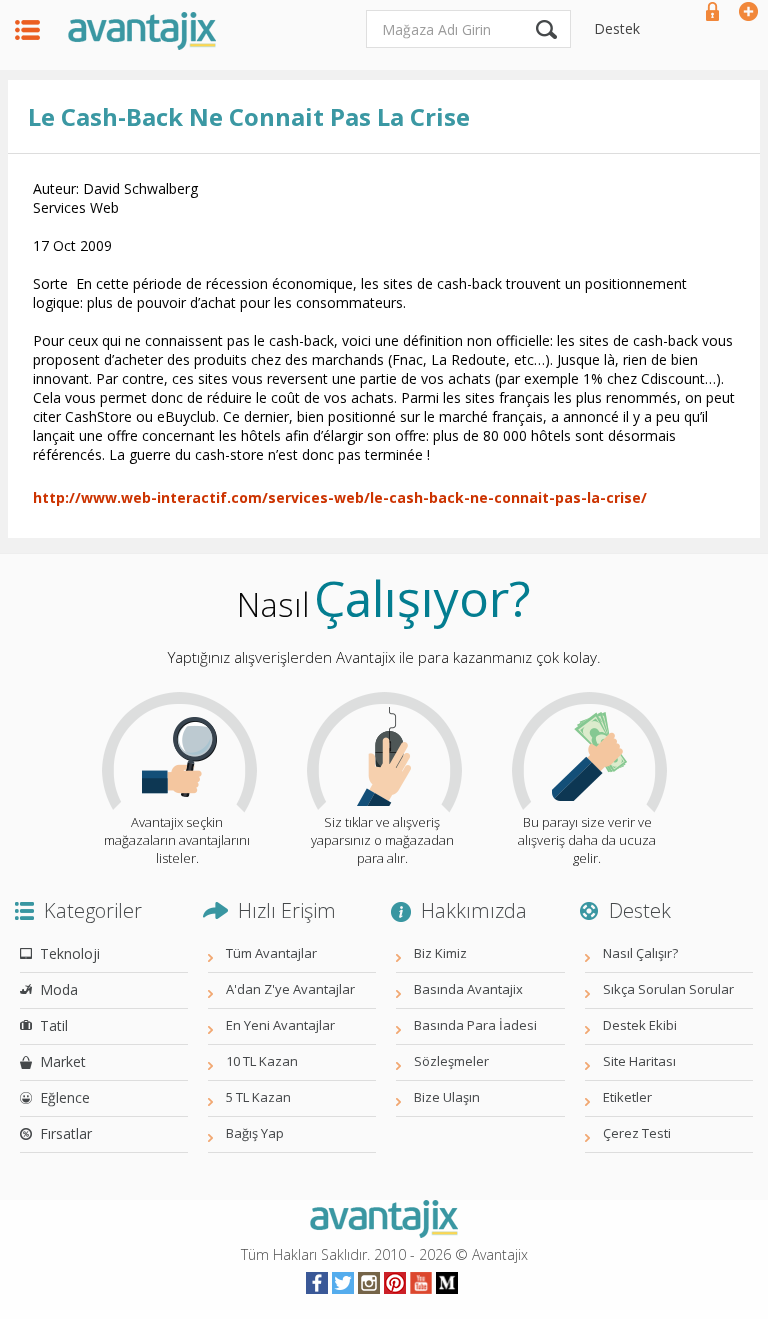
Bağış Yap (255, 1133)
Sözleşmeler (451, 1061)
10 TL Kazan (262, 1061)
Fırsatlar (66, 1133)
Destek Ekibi (640, 1025)
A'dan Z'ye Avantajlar (290, 989)
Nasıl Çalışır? (640, 953)
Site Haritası (639, 1061)
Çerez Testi (637, 1133)
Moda (59, 989)
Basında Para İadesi (475, 1025)
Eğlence (65, 1097)
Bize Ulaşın (447, 1097)
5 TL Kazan (258, 1097)
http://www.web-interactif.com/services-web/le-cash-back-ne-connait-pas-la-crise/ (340, 497)
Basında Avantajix (468, 989)
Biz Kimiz (440, 953)
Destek (617, 28)
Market (63, 1061)
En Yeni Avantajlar (280, 1025)
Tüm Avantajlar (271, 953)
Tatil (54, 1025)
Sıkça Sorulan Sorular (668, 989)
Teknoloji (70, 953)
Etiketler (627, 1097)
